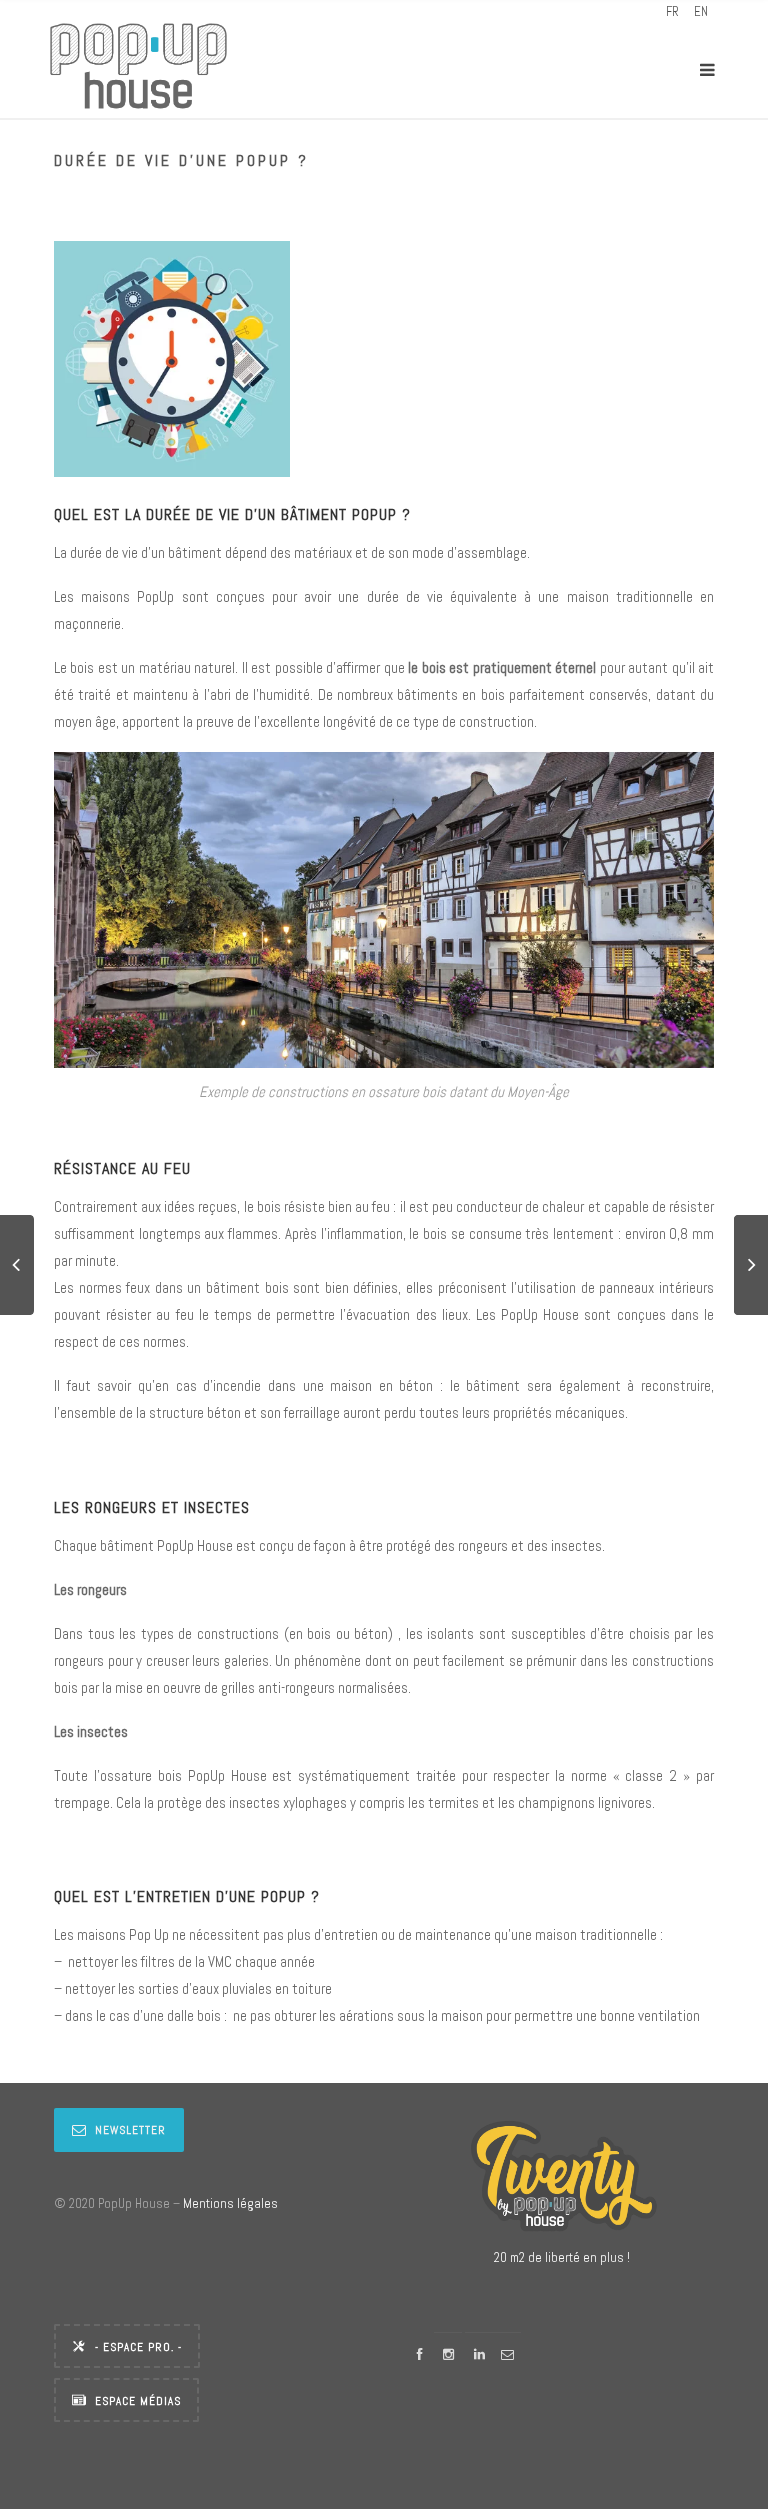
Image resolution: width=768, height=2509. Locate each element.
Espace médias (138, 2401)
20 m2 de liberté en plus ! (562, 2257)
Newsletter (130, 2130)
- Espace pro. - (138, 2347)
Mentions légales (230, 2203)
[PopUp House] (138, 69)
